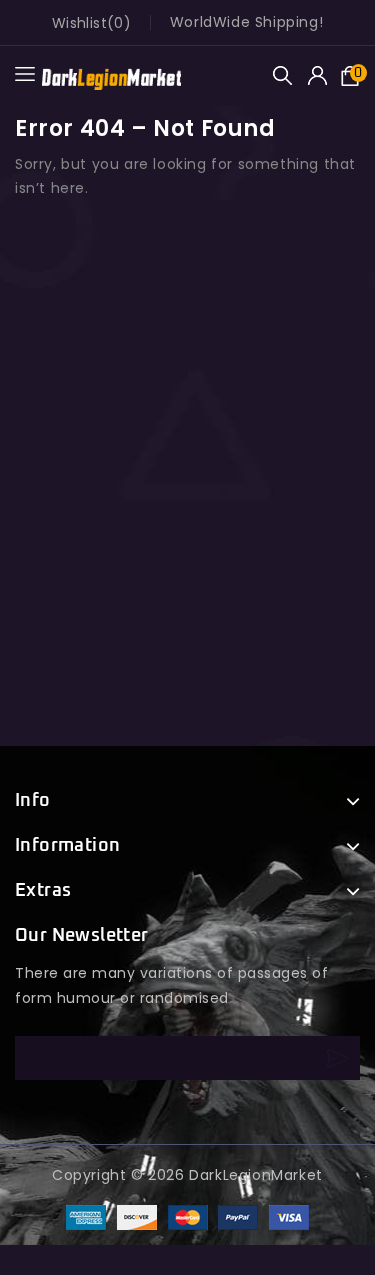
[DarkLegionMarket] (111, 75)
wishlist (79, 23)
